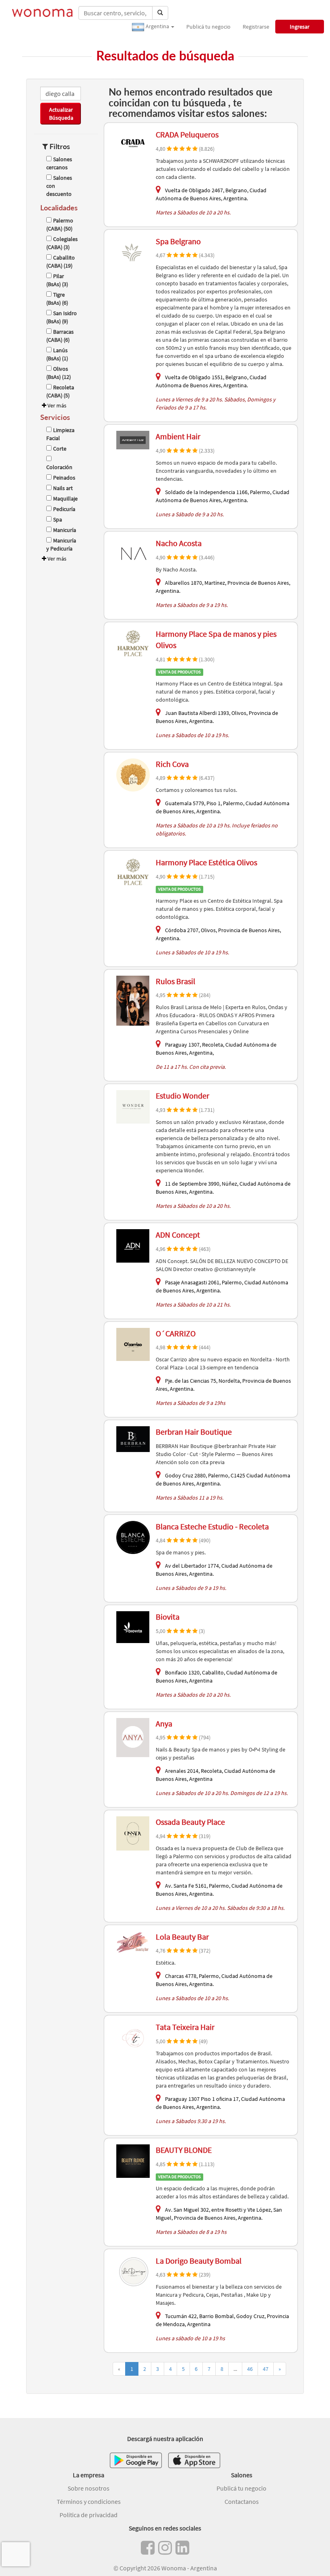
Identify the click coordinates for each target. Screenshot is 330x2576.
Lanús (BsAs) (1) (57, 354)
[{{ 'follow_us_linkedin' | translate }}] (182, 2548)
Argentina (157, 26)
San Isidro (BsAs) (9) (62, 317)
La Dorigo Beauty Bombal (199, 2261)
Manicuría (65, 530)
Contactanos (242, 2501)
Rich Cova (172, 764)
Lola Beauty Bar (182, 1937)
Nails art (63, 488)
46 (250, 2369)
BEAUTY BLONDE (184, 2150)
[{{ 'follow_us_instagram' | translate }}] (165, 2548)
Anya (164, 1723)
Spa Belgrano (178, 241)
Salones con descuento (59, 186)
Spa (58, 519)
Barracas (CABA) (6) (60, 336)
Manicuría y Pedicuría (61, 544)
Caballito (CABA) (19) (61, 262)
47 (266, 2369)
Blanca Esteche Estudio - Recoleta (212, 1526)
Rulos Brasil (175, 981)
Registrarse (256, 27)
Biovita (168, 1617)
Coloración (59, 467)
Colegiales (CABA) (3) (62, 243)
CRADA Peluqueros (187, 134)
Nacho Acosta (179, 543)
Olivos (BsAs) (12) (59, 373)
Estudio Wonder (183, 1096)
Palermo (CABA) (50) (60, 224)
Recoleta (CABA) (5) (60, 391)
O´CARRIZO (176, 1333)
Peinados (64, 478)
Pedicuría (64, 509)
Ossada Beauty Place (190, 1822)
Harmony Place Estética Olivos (206, 862)
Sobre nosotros (89, 2488)
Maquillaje (65, 499)
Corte (60, 449)
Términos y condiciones (89, 2501)
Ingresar (300, 27)
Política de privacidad (89, 2515)
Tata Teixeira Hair (185, 2027)
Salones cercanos (59, 163)
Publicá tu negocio (208, 27)
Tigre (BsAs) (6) (57, 299)
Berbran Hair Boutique (194, 1432)
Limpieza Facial (60, 434)
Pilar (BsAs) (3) (57, 280)
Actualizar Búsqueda (61, 114)
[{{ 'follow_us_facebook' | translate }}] (148, 2548)
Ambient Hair (178, 436)
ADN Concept (178, 1235)
